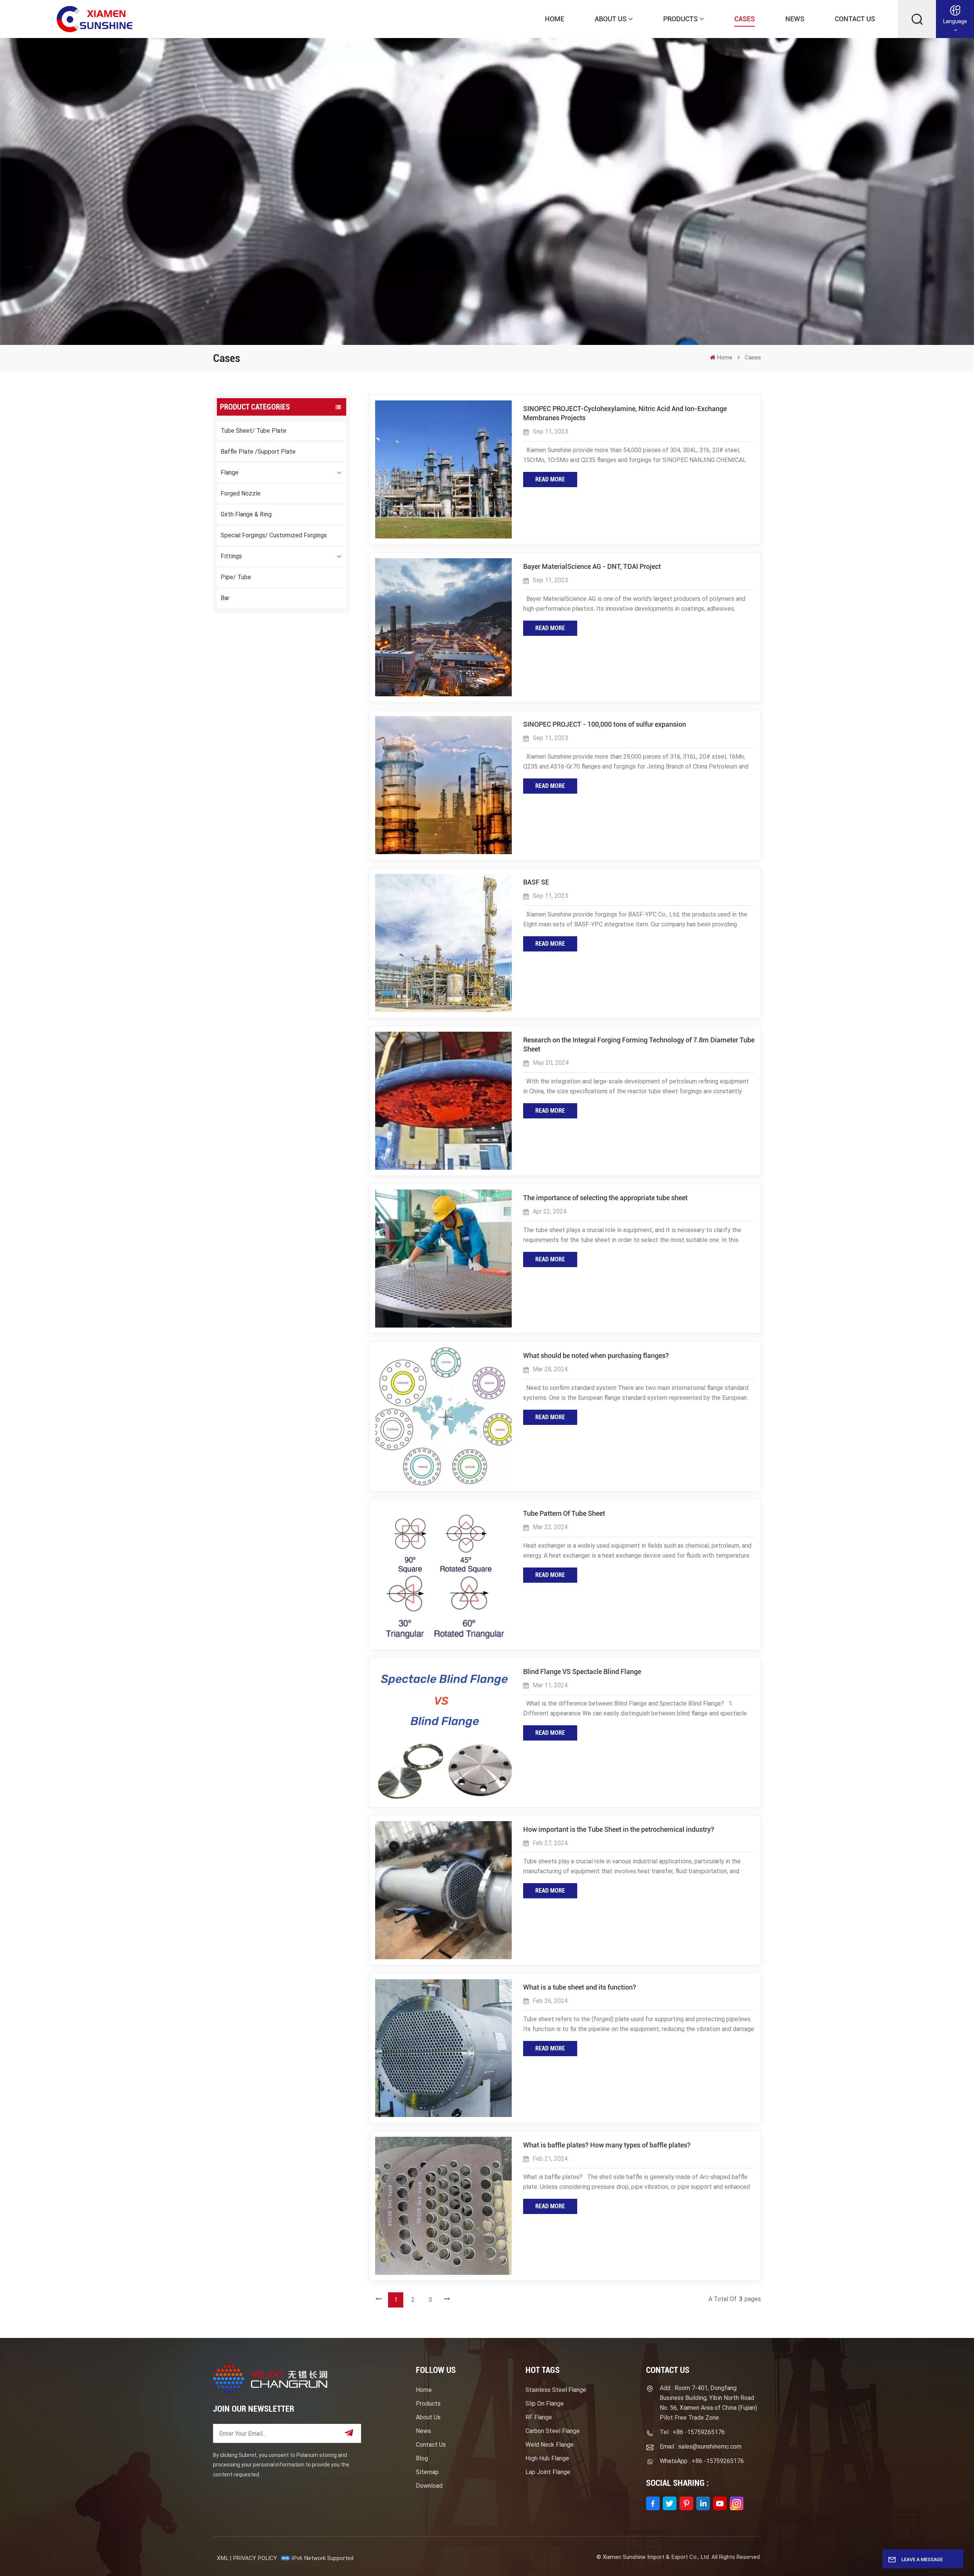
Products (680, 19)
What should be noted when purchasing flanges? (596, 1355)
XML (223, 2558)
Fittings (231, 556)
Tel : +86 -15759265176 (692, 2432)
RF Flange (539, 2417)
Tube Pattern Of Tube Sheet (564, 1513)
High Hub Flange (547, 2458)
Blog (422, 2458)
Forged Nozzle (241, 493)
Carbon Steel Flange (553, 2431)
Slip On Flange (545, 2404)
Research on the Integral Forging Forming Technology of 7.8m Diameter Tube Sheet (639, 1044)
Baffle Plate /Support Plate (258, 452)
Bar (225, 598)
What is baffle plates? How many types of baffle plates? (607, 2145)
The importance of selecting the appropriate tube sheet (605, 1198)
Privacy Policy (255, 2558)
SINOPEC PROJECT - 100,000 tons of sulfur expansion (605, 724)
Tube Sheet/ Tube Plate (254, 431)
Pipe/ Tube (236, 577)
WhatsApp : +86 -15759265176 (702, 2461)
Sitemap (427, 2472)
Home (555, 19)
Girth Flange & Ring (246, 514)
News (795, 19)
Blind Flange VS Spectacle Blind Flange (582, 1672)
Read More (550, 479)
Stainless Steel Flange (556, 2390)
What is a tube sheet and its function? (580, 1987)
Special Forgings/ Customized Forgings (274, 535)
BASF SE (536, 882)
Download (429, 2486)
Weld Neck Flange (550, 2445)
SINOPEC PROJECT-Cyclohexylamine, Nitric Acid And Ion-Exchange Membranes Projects (625, 413)
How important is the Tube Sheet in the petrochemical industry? (619, 1829)
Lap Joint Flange (548, 2472)
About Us (611, 19)
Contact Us (855, 19)
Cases (745, 19)
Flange (230, 472)
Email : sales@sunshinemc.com (701, 2447)
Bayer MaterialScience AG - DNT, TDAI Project (592, 566)
